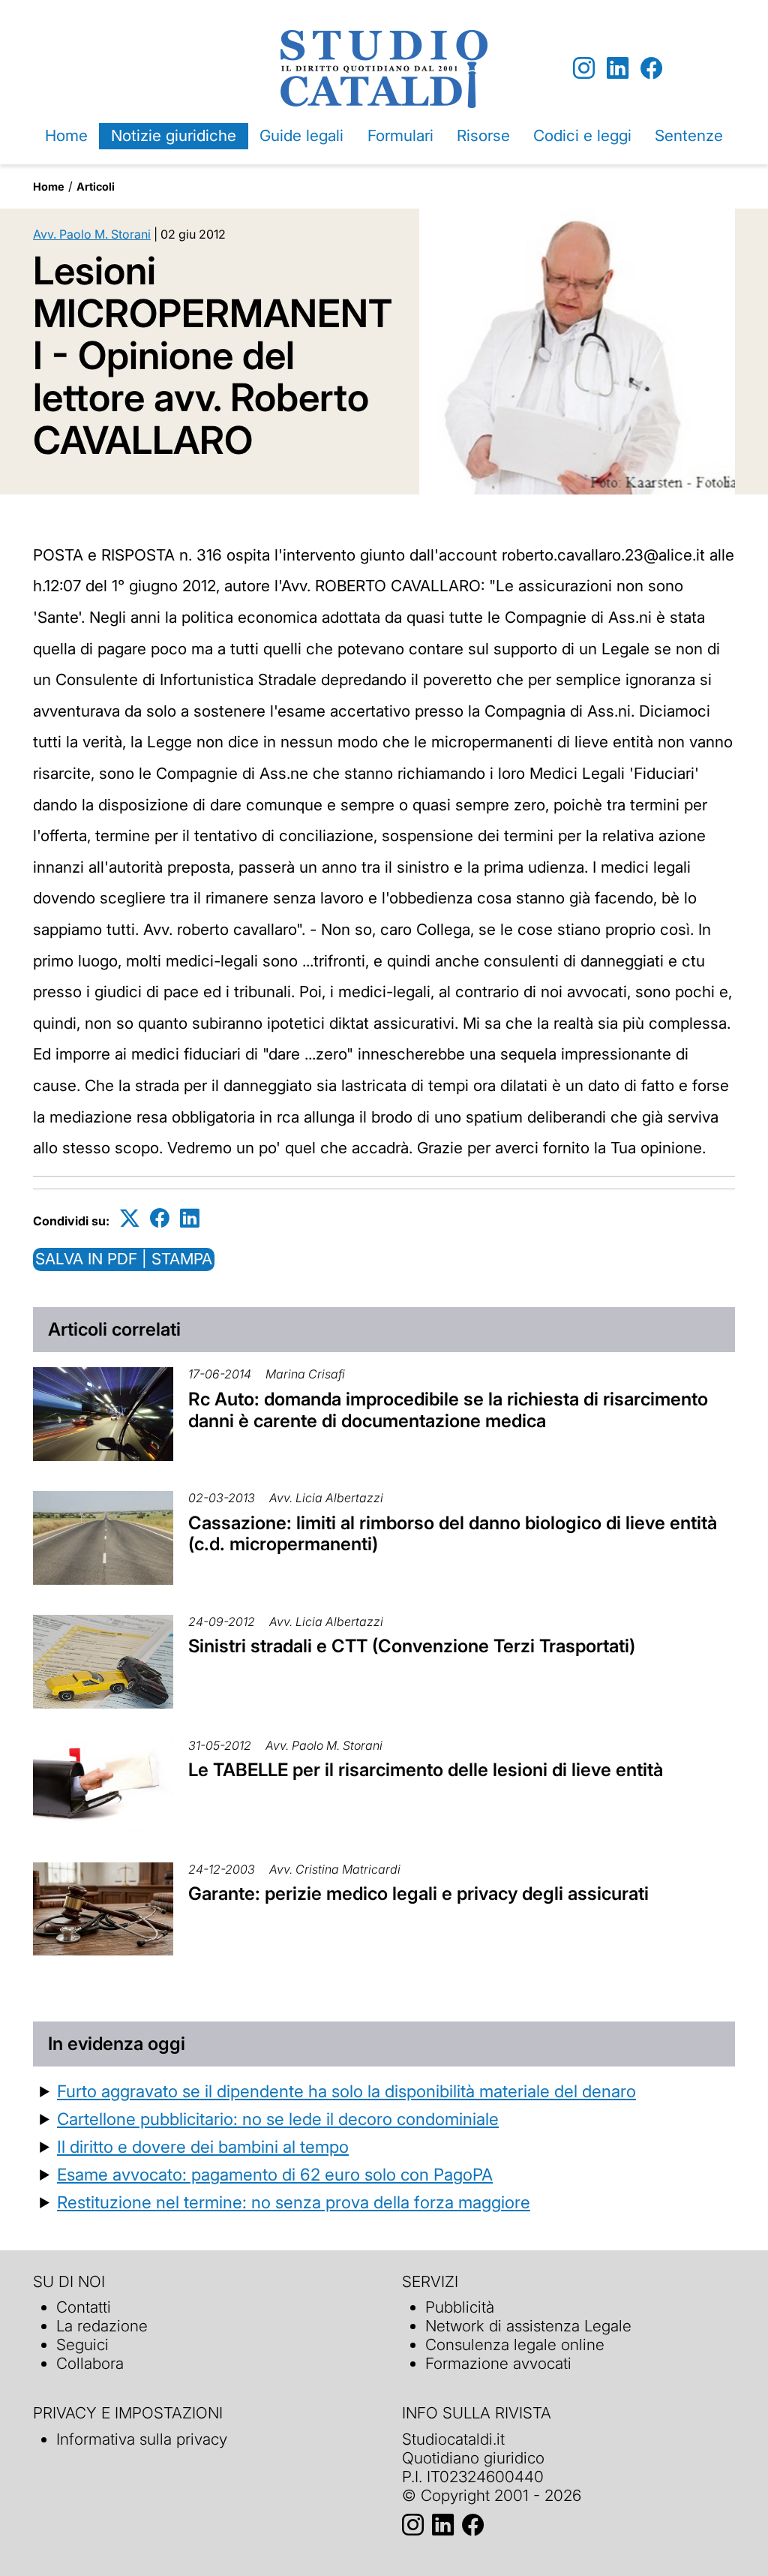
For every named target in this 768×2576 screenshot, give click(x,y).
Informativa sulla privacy (142, 2439)
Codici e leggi (582, 135)
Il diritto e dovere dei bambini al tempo (203, 2146)
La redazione (102, 2326)
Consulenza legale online (515, 2345)
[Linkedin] (618, 69)
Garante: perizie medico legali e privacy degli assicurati (418, 1894)
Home (66, 135)
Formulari (400, 135)
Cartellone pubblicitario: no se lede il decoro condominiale (278, 2119)
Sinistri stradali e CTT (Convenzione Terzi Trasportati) (412, 1646)
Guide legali (301, 135)
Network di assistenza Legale (528, 2326)
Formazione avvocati (498, 2363)
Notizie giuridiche (174, 135)
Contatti (84, 2307)
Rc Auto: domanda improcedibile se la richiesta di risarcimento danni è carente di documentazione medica (448, 1410)
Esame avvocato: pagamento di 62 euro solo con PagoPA (275, 2174)
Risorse (483, 135)
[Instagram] (584, 69)
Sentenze (689, 135)
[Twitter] (130, 1218)
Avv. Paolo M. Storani (92, 234)
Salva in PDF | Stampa (124, 1259)
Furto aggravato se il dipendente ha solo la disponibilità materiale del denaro (346, 2091)
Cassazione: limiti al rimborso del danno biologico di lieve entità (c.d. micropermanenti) (453, 1534)
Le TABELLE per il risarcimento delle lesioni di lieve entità (426, 1770)
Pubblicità (460, 2307)
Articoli (96, 186)
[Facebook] (651, 69)
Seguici (82, 2345)
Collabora (90, 2363)
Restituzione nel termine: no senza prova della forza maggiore (294, 2202)
